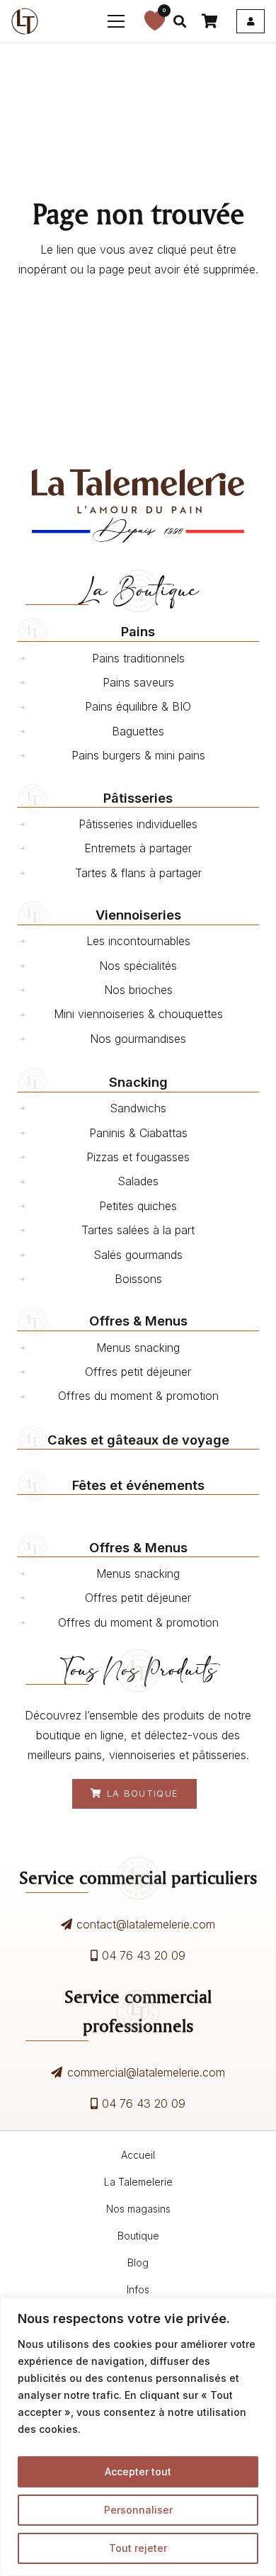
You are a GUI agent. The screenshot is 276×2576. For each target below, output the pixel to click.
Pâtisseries (138, 798)
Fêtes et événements (138, 1485)
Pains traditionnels (138, 658)
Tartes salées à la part (138, 1230)
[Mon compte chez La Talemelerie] (251, 21)
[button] (117, 21)
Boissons (138, 1279)
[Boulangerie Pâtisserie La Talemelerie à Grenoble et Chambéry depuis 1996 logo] (138, 506)
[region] (138, 2437)
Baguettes (138, 731)
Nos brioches (138, 990)
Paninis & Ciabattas (138, 1133)
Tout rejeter (138, 2548)
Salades (138, 1181)
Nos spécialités (138, 966)
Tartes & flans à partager (138, 873)
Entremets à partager (138, 848)
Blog (138, 2263)
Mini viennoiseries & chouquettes (138, 1014)
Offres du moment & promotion (138, 1396)
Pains (138, 631)
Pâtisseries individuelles (138, 824)
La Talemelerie (138, 2182)
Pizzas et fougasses (138, 1157)
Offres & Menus (138, 1321)
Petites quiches (138, 1206)
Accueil (138, 2155)
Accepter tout (138, 2472)
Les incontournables (138, 941)
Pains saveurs (138, 682)
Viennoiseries (138, 915)
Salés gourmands (138, 1255)
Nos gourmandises (138, 1039)
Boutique (138, 2236)
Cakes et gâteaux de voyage (138, 1440)
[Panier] (209, 21)
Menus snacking (138, 1348)
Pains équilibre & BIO (138, 706)
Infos (138, 2289)
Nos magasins (138, 2209)
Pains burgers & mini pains (138, 755)
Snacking (138, 1082)
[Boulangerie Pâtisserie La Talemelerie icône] (25, 21)
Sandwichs (138, 1108)
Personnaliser (138, 2510)
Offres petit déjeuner (138, 1372)
